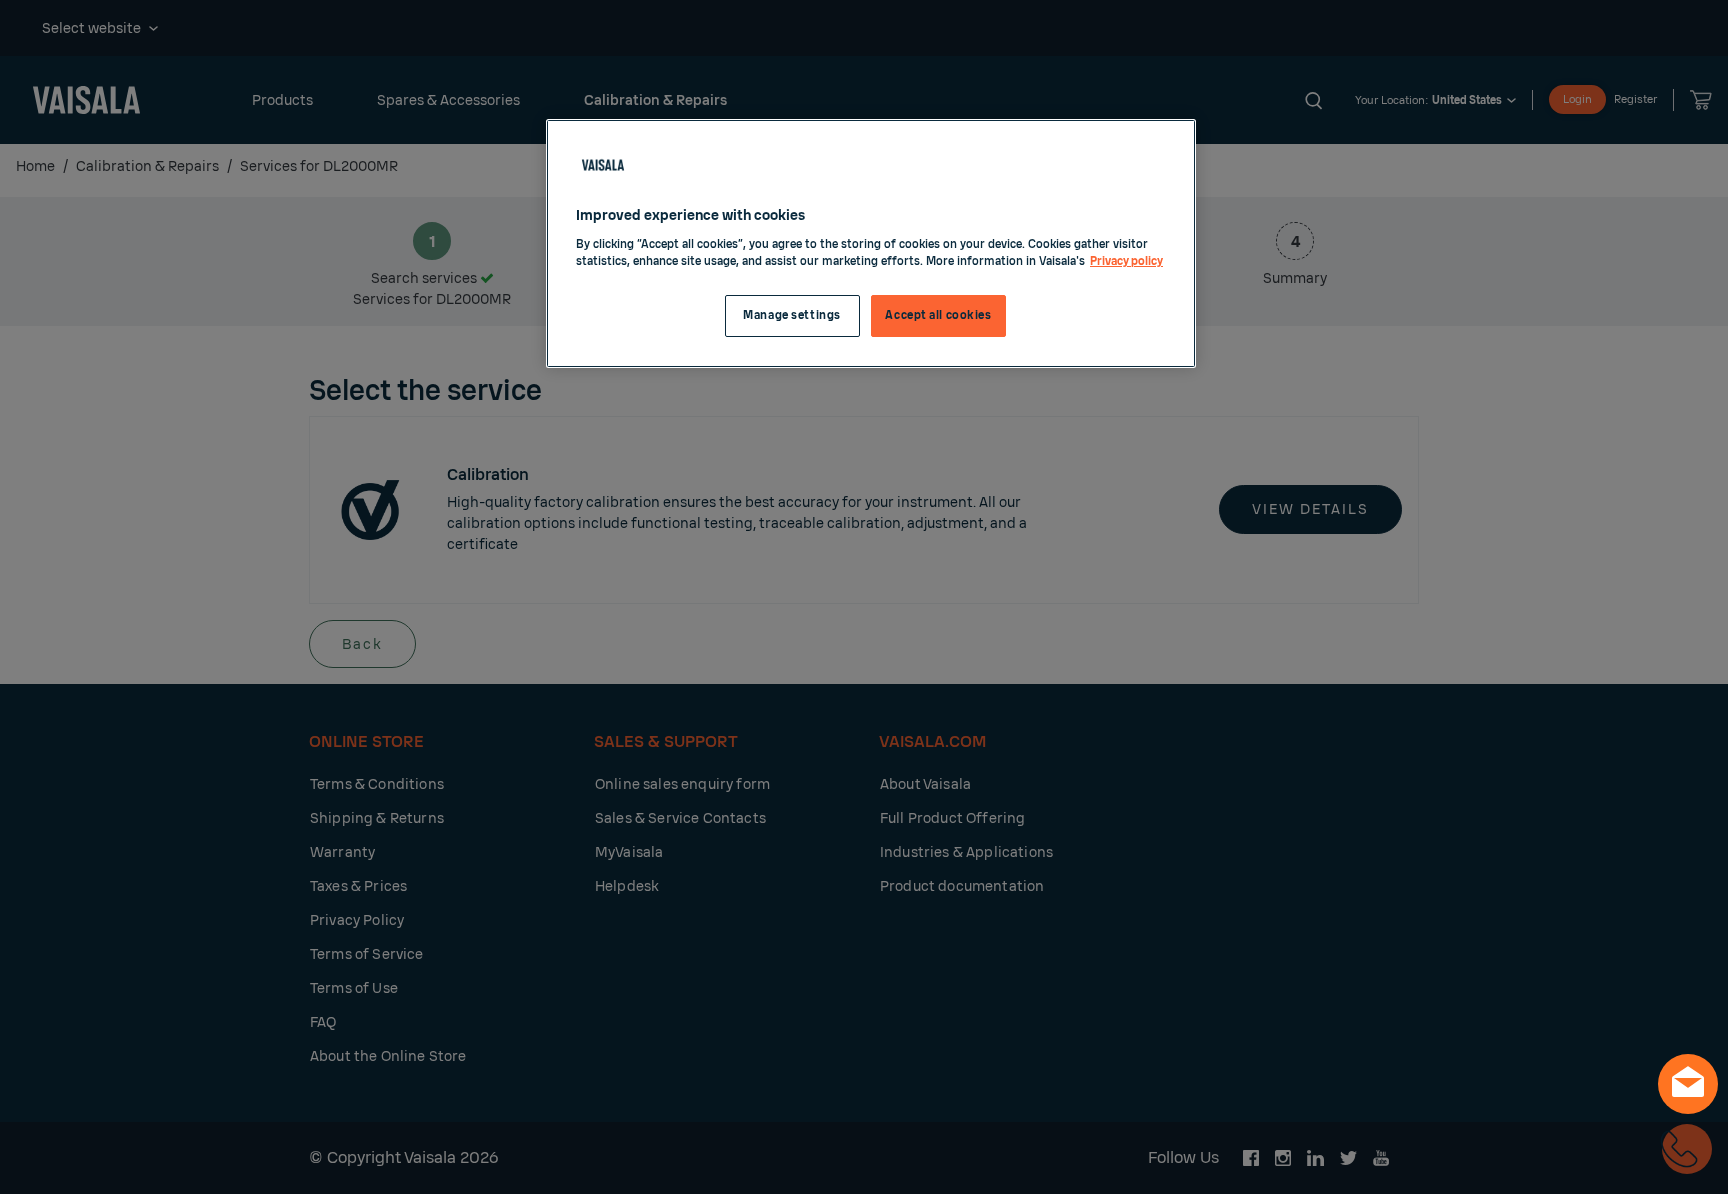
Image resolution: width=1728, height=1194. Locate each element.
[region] (871, 243)
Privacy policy (1126, 261)
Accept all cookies (938, 315)
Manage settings (792, 315)
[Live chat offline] (1688, 1084)
